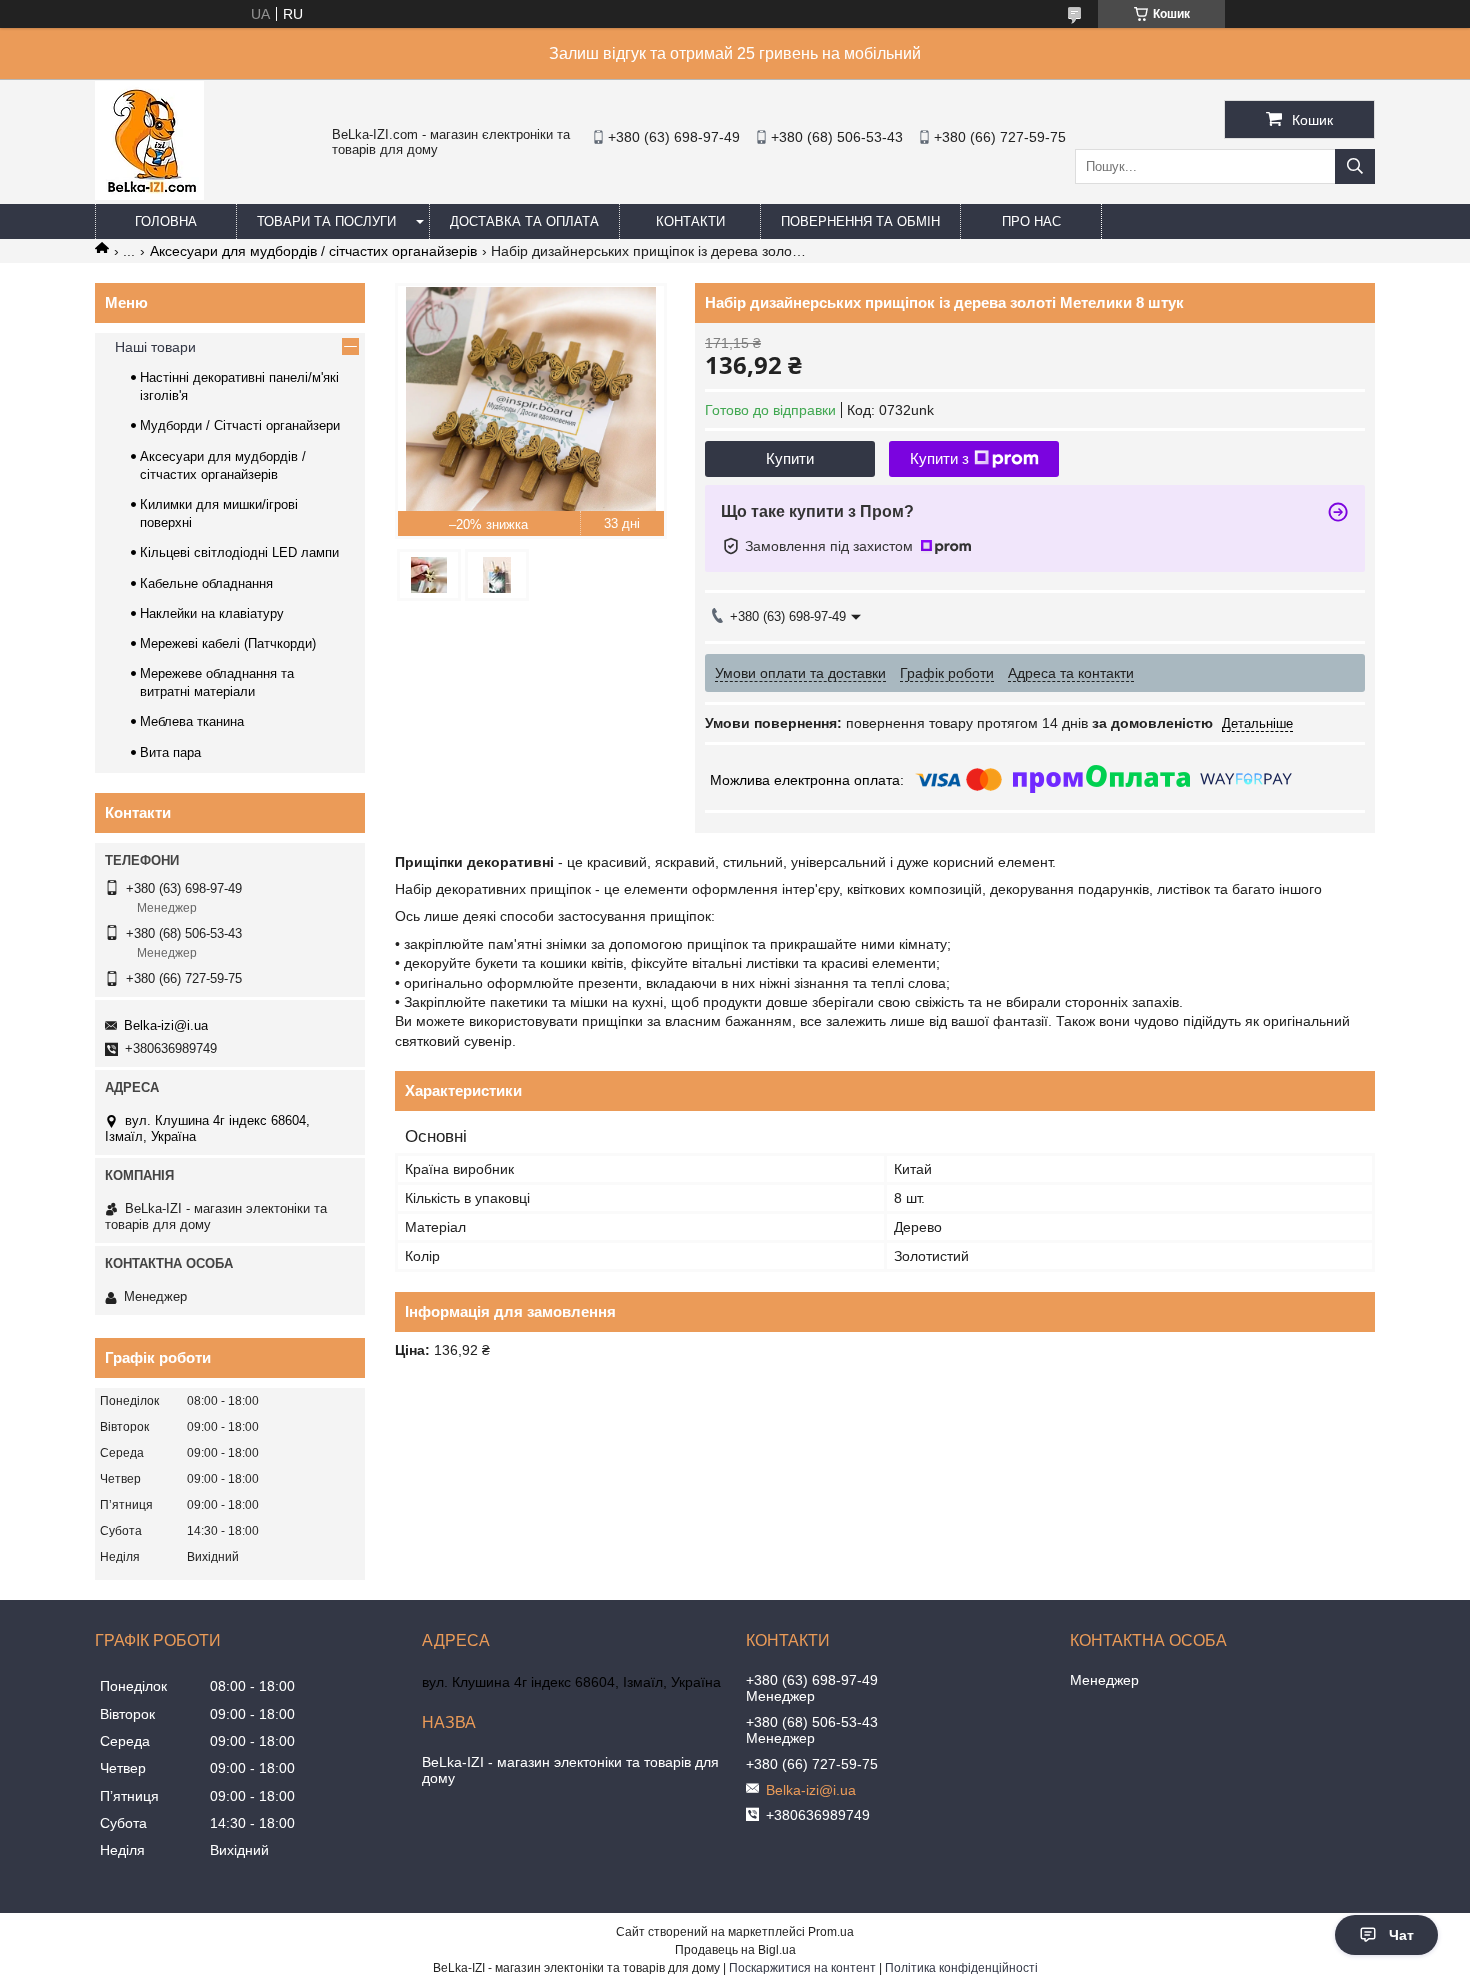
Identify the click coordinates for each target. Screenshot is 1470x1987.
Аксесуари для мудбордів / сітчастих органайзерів (313, 251)
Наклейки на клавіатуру (212, 613)
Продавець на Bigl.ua (735, 1950)
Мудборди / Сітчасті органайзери (240, 425)
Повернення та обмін (860, 221)
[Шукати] (1355, 166)
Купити (790, 458)
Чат (1401, 1935)
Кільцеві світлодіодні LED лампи (239, 552)
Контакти (690, 221)
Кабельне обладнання (206, 583)
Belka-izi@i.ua (166, 1025)
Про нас (1031, 221)
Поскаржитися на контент (802, 1968)
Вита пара (170, 752)
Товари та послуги (326, 221)
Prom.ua (831, 1932)
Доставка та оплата (524, 221)
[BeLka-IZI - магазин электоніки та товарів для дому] (149, 195)
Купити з (939, 458)
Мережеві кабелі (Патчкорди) (228, 643)
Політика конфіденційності (961, 1968)
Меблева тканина (192, 721)
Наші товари (155, 347)
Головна (166, 221)
